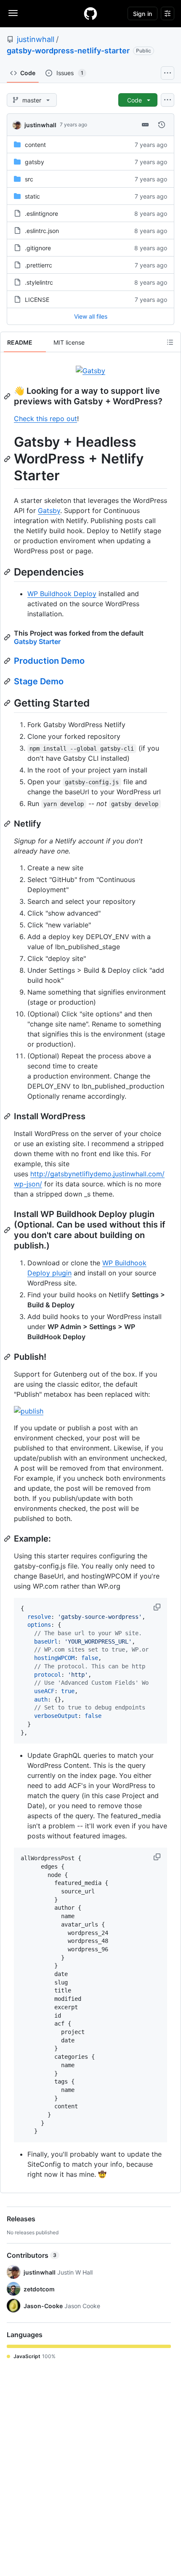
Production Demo (49, 661)
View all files (91, 316)
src (29, 179)
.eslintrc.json (42, 231)
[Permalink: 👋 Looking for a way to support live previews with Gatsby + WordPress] (8, 396)
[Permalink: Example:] (8, 1539)
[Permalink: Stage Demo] (8, 681)
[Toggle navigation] (13, 13)
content (35, 145)
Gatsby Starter (37, 641)
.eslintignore (41, 213)
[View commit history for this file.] (162, 125)
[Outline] (170, 342)
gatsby (35, 162)
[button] (158, 1607)
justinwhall (36, 39)
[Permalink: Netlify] (8, 824)
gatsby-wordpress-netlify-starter (68, 51)
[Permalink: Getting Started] (8, 703)
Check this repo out (45, 419)
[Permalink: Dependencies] (8, 572)
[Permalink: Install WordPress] (8, 1116)
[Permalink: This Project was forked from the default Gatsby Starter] (8, 637)
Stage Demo (39, 681)
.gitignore (38, 248)
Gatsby (49, 510)
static (32, 196)
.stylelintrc (39, 282)
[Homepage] (90, 13)
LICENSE (37, 300)
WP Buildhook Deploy (62, 594)
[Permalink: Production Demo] (8, 661)
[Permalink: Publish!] (8, 1357)
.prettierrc (39, 265)
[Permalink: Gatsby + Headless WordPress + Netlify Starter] (8, 459)
